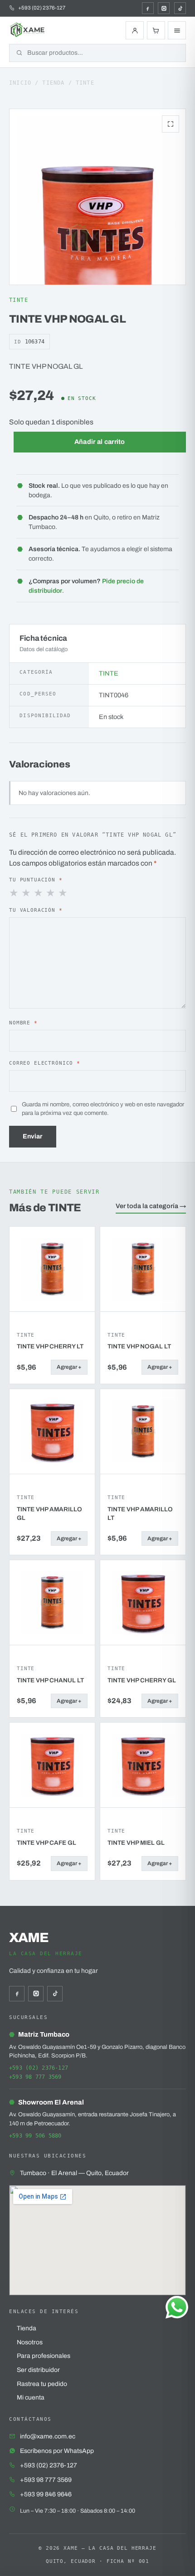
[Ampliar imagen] (171, 124)
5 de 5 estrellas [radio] (63, 893)
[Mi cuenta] (135, 30)
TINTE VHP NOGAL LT (139, 1346)
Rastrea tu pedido (42, 2384)
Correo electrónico (45, 1063)
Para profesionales (44, 2356)
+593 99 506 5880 (35, 2136)
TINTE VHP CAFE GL (46, 1843)
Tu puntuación (36, 880)
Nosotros (30, 2342)
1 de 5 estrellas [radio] (15, 893)
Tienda (53, 83)
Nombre (23, 1023)
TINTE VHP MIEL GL (136, 1843)
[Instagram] (164, 8)
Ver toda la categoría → (151, 1206)
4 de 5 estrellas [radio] (51, 893)
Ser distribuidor (38, 2370)
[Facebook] (148, 8)
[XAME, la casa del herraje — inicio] (28, 30)
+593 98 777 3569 (35, 2077)
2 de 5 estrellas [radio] (27, 893)
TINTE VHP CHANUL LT (50, 1680)
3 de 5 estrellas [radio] (39, 893)
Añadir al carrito (100, 442)
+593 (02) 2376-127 (39, 2068)
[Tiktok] (180, 8)
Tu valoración (36, 910)
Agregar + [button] (69, 1367)
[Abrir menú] (177, 30)
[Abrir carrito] (156, 30)
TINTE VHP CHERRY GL (142, 1680)
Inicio (20, 83)
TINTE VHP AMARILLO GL (49, 1514)
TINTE (85, 83)
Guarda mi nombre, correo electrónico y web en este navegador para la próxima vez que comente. (103, 1109)
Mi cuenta (31, 2397)
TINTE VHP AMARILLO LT (140, 1514)
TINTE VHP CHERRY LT (50, 1346)
